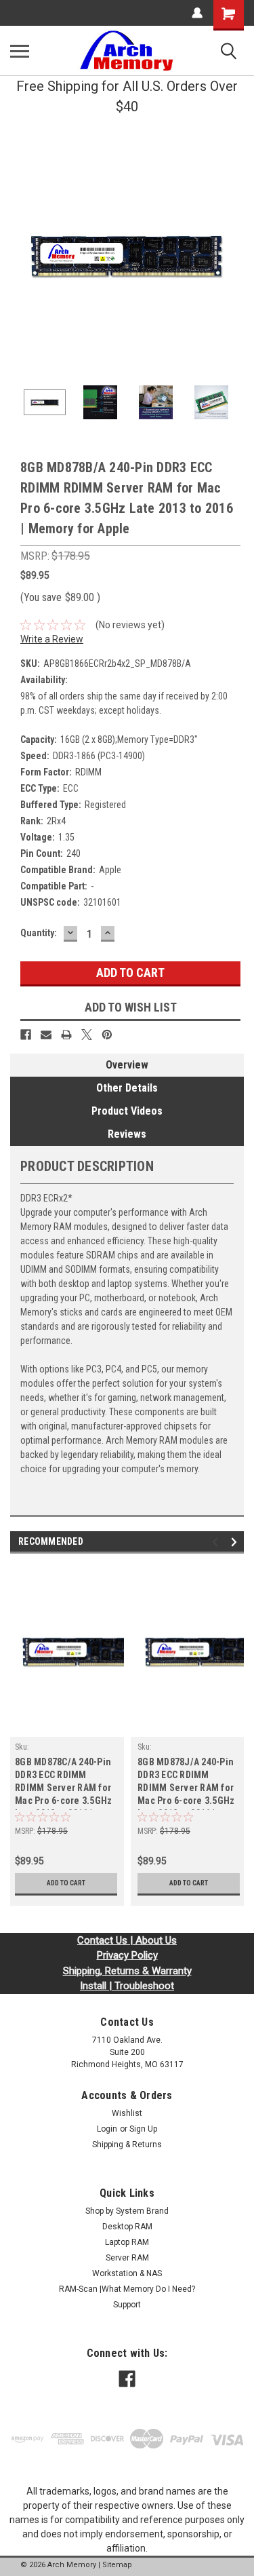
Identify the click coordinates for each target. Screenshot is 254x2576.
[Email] (46, 1035)
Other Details (127, 1088)
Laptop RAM (127, 2242)
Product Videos (127, 1111)
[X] (87, 1035)
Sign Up (143, 2129)
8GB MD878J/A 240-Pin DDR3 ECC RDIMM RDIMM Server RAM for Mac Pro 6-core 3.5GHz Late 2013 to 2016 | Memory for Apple (186, 1783)
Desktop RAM (127, 2227)
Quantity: (39, 933)
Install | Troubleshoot (127, 1986)
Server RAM (127, 2258)
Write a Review (52, 639)
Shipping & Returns (127, 2145)
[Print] (66, 1035)
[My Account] (197, 13)
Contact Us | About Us (127, 1940)
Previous (20, 254)
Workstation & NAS (127, 2273)
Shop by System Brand (127, 2211)
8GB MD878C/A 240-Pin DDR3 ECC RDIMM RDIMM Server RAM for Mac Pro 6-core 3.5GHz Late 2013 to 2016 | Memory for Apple (63, 1783)
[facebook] (127, 2379)
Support (127, 2305)
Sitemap (117, 2565)
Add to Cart (66, 1883)
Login (107, 2129)
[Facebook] (26, 1035)
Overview (127, 1065)
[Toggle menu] (20, 51)
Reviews (127, 1134)
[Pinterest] (107, 1035)
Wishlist (127, 2113)
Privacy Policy (127, 1955)
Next (234, 254)
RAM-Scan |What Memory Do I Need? (127, 2289)
